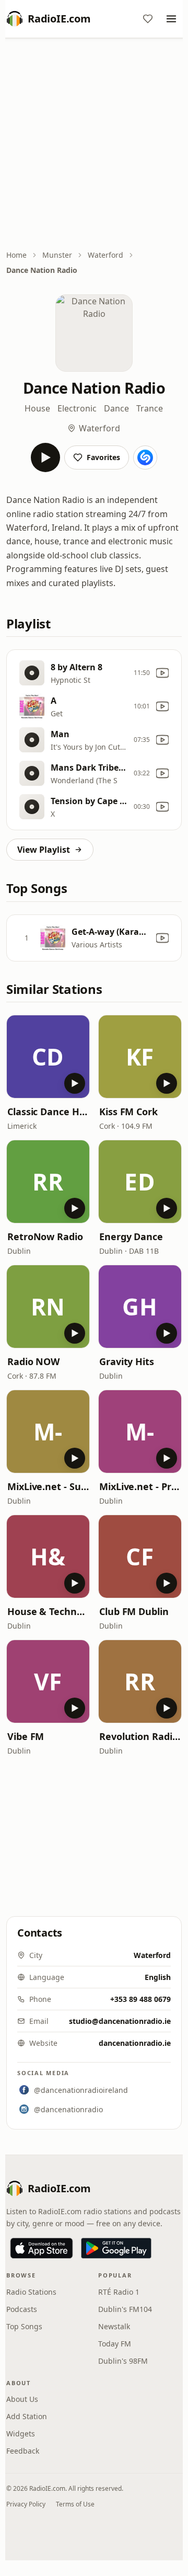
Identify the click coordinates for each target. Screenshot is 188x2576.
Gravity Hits (127, 1361)
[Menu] (171, 19)
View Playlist (44, 850)
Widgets (21, 2434)
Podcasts (22, 2309)
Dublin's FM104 (125, 2309)
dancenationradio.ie (135, 2043)
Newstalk (114, 2326)
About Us (22, 2399)
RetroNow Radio (45, 1237)
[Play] (45, 457)
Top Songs (24, 2326)
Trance (150, 408)
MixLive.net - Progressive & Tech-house (140, 1486)
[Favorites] (148, 19)
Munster (57, 255)
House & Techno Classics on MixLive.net (48, 1611)
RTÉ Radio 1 (119, 2292)
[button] (48, 1057)
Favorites (103, 457)
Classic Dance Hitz (48, 1112)
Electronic (77, 408)
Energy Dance (131, 1237)
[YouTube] (162, 673)
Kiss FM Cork (128, 1112)
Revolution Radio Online (140, 1736)
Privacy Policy (26, 2504)
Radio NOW (33, 1361)
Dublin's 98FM (123, 2361)
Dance (116, 408)
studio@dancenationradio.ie (120, 2021)
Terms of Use (75, 2504)
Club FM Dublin (134, 1611)
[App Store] (42, 2248)
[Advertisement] (94, 145)
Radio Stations (31, 2292)
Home (16, 255)
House (37, 408)
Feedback (23, 2451)
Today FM (115, 2344)
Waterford (105, 255)
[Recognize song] (145, 457)
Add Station (27, 2416)
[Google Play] (116, 2248)
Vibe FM (26, 1736)
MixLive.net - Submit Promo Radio (48, 1486)
